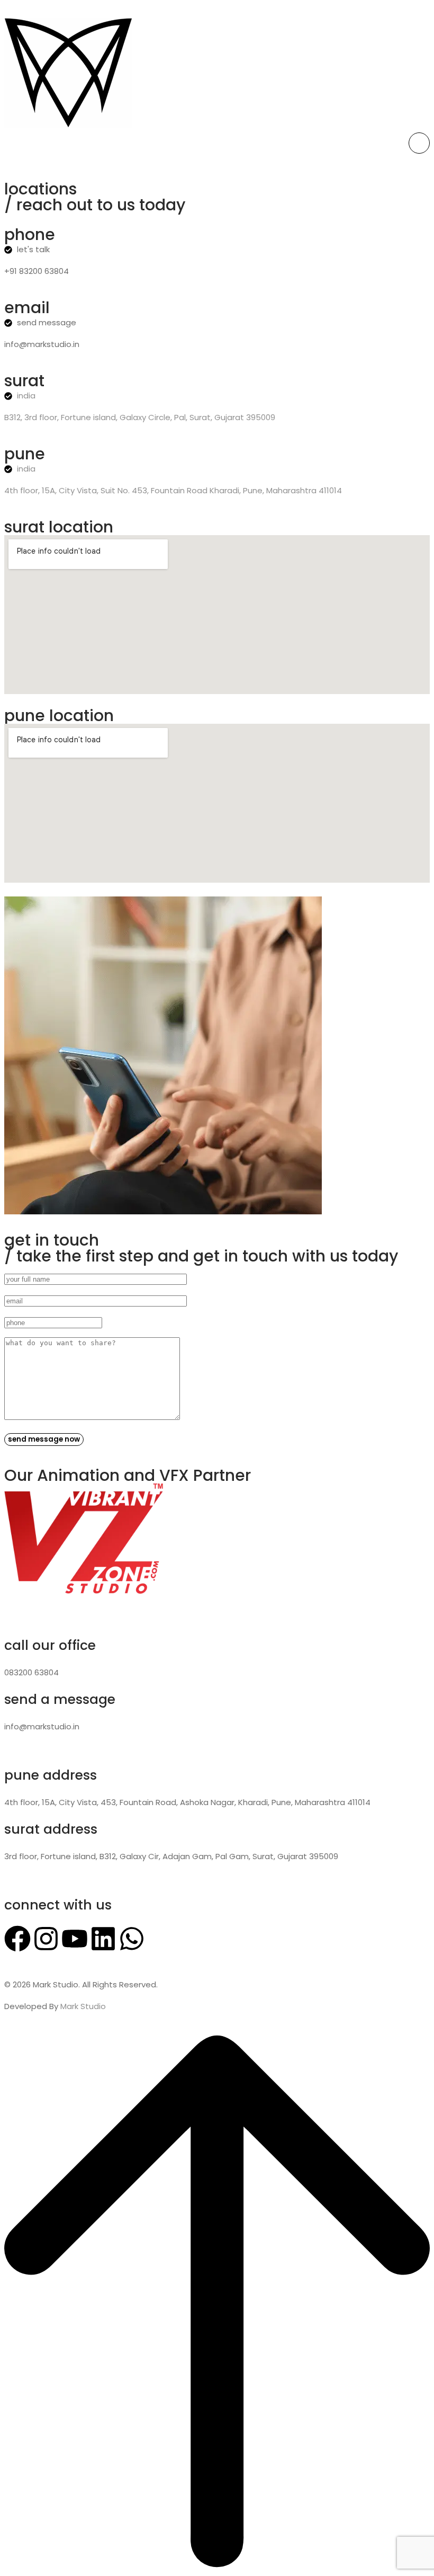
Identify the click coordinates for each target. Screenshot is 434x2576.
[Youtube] (75, 1939)
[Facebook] (17, 1939)
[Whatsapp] (132, 1939)
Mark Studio (83, 2006)
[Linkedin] (103, 1939)
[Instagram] (46, 1939)
